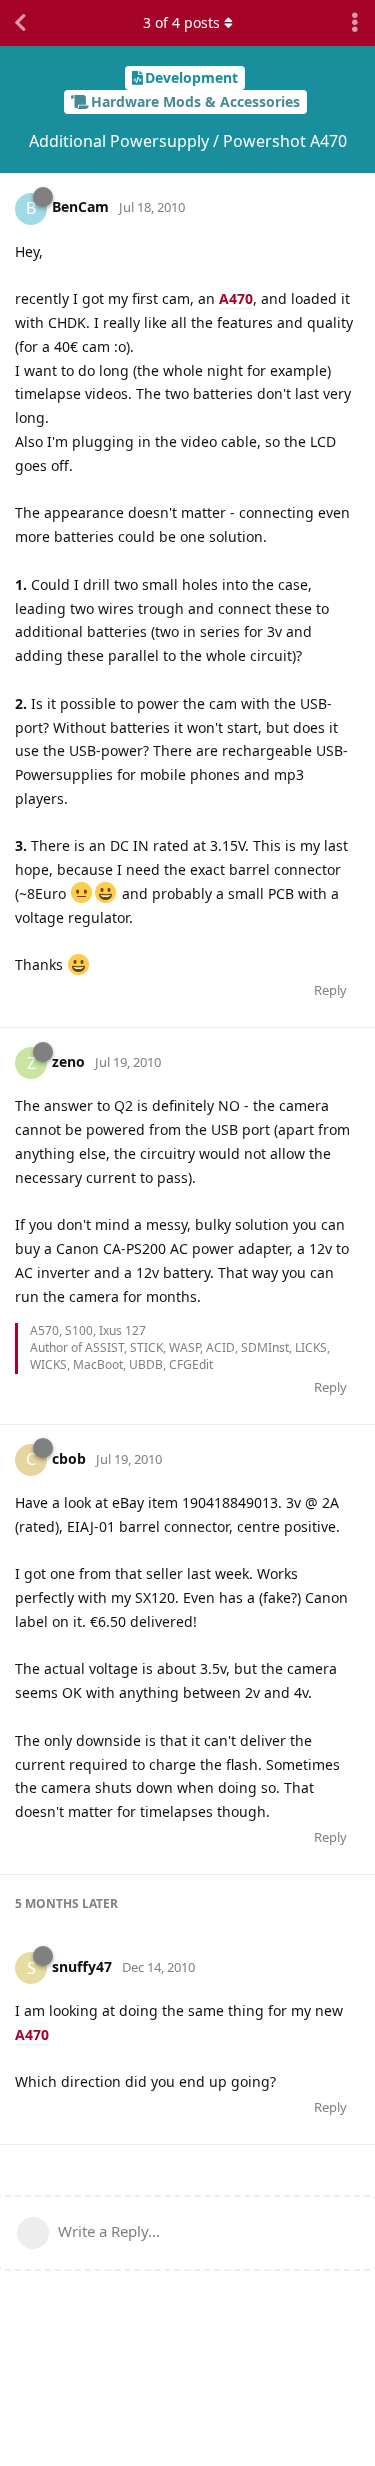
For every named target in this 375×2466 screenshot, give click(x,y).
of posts (181, 22)
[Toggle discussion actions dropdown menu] (355, 23)
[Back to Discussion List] (20, 23)
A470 (236, 298)
